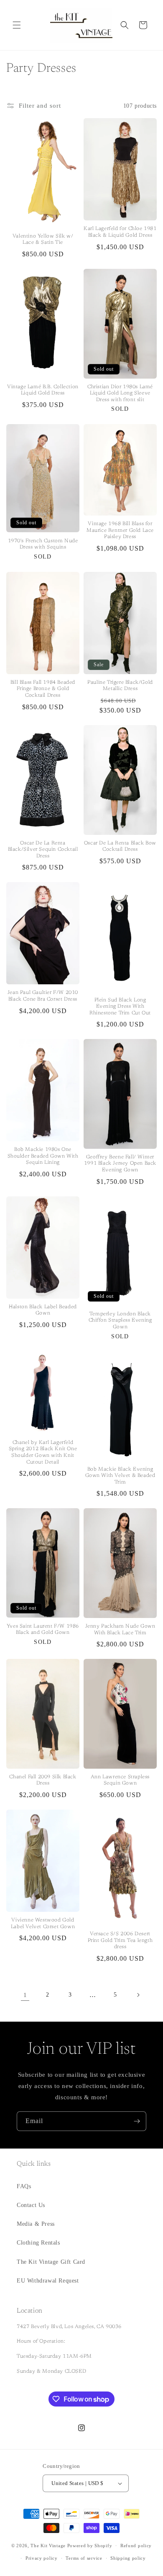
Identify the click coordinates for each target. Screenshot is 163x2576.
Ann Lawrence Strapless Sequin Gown (120, 1780)
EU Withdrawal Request (48, 2281)
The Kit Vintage (48, 2546)
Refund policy (136, 2546)
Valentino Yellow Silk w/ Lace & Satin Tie (43, 240)
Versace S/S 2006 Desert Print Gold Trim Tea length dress (120, 1940)
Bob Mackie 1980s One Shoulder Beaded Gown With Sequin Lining (43, 1156)
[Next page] (138, 1995)
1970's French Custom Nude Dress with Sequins (43, 544)
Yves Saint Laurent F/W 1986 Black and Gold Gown (43, 1630)
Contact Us (31, 2205)
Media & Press (36, 2224)
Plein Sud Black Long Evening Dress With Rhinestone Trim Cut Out (120, 1007)
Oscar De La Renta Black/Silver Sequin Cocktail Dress (43, 850)
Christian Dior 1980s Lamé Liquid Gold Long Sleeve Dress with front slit (120, 393)
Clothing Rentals (38, 2243)
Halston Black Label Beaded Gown (43, 1310)
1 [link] (25, 1995)
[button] (17, 25)
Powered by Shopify (90, 2546)
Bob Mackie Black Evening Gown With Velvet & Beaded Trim (120, 1476)
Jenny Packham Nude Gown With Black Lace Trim (120, 1630)
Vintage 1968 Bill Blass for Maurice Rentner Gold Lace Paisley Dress (120, 530)
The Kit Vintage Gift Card (51, 2262)
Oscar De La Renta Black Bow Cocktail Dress (120, 847)
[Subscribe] (137, 2121)
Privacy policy (42, 2558)
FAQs (24, 2186)
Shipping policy (128, 2558)
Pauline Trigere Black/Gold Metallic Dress (120, 686)
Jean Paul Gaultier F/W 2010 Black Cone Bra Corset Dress (43, 996)
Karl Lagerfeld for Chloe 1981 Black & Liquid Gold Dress (120, 232)
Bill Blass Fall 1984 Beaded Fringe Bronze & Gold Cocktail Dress (43, 689)
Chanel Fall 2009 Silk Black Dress (43, 1780)
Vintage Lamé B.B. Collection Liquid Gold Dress (43, 390)
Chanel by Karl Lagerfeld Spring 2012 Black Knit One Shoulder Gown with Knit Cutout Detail (43, 1452)
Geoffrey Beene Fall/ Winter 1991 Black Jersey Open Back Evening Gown (120, 1164)
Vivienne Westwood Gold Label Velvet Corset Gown (43, 1924)
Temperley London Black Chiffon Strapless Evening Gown (120, 1321)
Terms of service (84, 2558)
